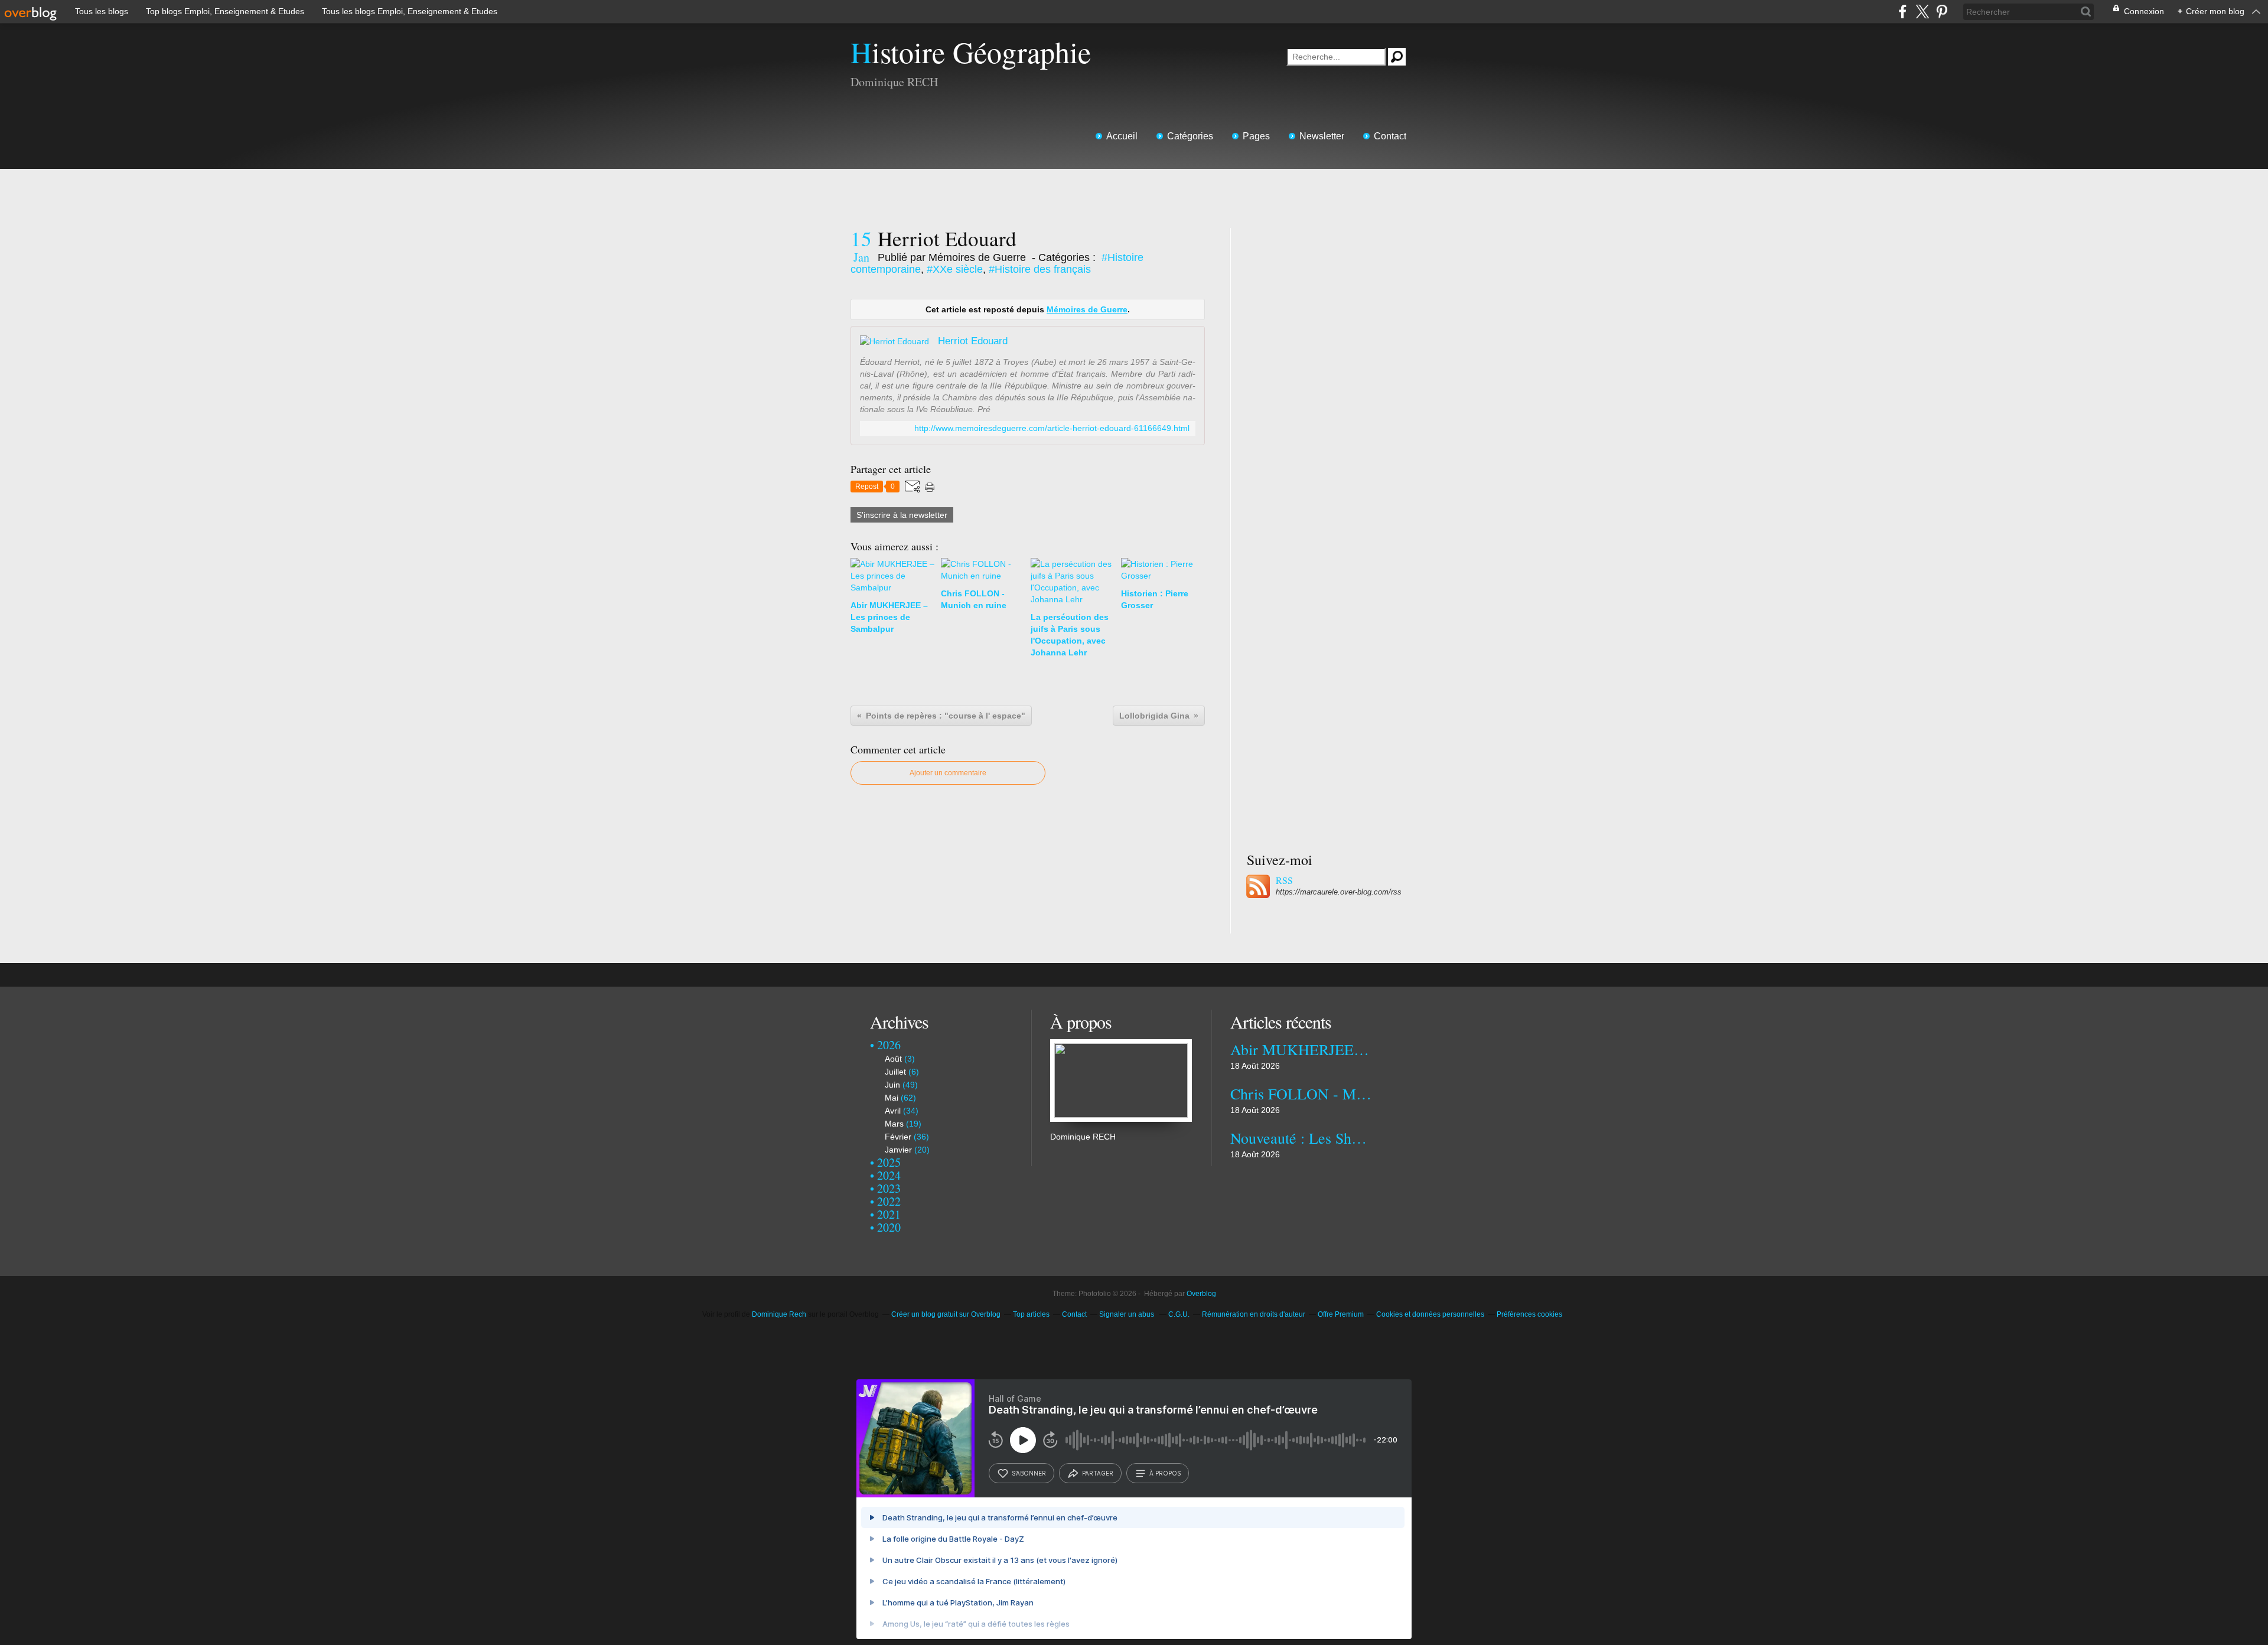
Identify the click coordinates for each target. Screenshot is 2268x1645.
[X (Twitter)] (1922, 12)
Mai (892, 1098)
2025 (889, 1162)
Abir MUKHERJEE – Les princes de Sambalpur (1301, 1049)
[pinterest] (1942, 12)
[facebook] (1903, 12)
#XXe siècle (955, 269)
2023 (889, 1188)
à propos (1165, 1473)
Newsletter (1322, 136)
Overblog (1201, 1294)
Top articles (1031, 1314)
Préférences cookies (1529, 1314)
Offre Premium (1341, 1314)
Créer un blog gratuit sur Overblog (946, 1314)
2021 (889, 1214)
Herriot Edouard (973, 341)
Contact (1390, 136)
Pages (1256, 136)
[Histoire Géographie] (1121, 1045)
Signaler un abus (1128, 1314)
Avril (893, 1111)
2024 (889, 1175)
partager (1098, 1473)
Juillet (895, 1072)
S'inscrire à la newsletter (902, 515)
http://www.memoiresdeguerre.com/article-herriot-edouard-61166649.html (1052, 428)
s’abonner (1029, 1473)
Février (898, 1137)
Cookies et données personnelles (1430, 1314)
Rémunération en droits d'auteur (1254, 1314)
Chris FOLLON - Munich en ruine (1301, 1094)
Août (893, 1059)
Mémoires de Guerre (1087, 309)
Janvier (898, 1150)
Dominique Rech (779, 1314)
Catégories (1190, 136)
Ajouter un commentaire (948, 773)
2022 (889, 1201)
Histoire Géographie (971, 52)
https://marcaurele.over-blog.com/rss (1339, 892)
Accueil (1122, 136)
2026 (889, 1045)
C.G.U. (1179, 1314)
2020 (889, 1227)
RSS (1284, 880)
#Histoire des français (1040, 269)
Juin (892, 1085)
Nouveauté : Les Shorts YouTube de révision (1301, 1138)
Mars (894, 1124)
